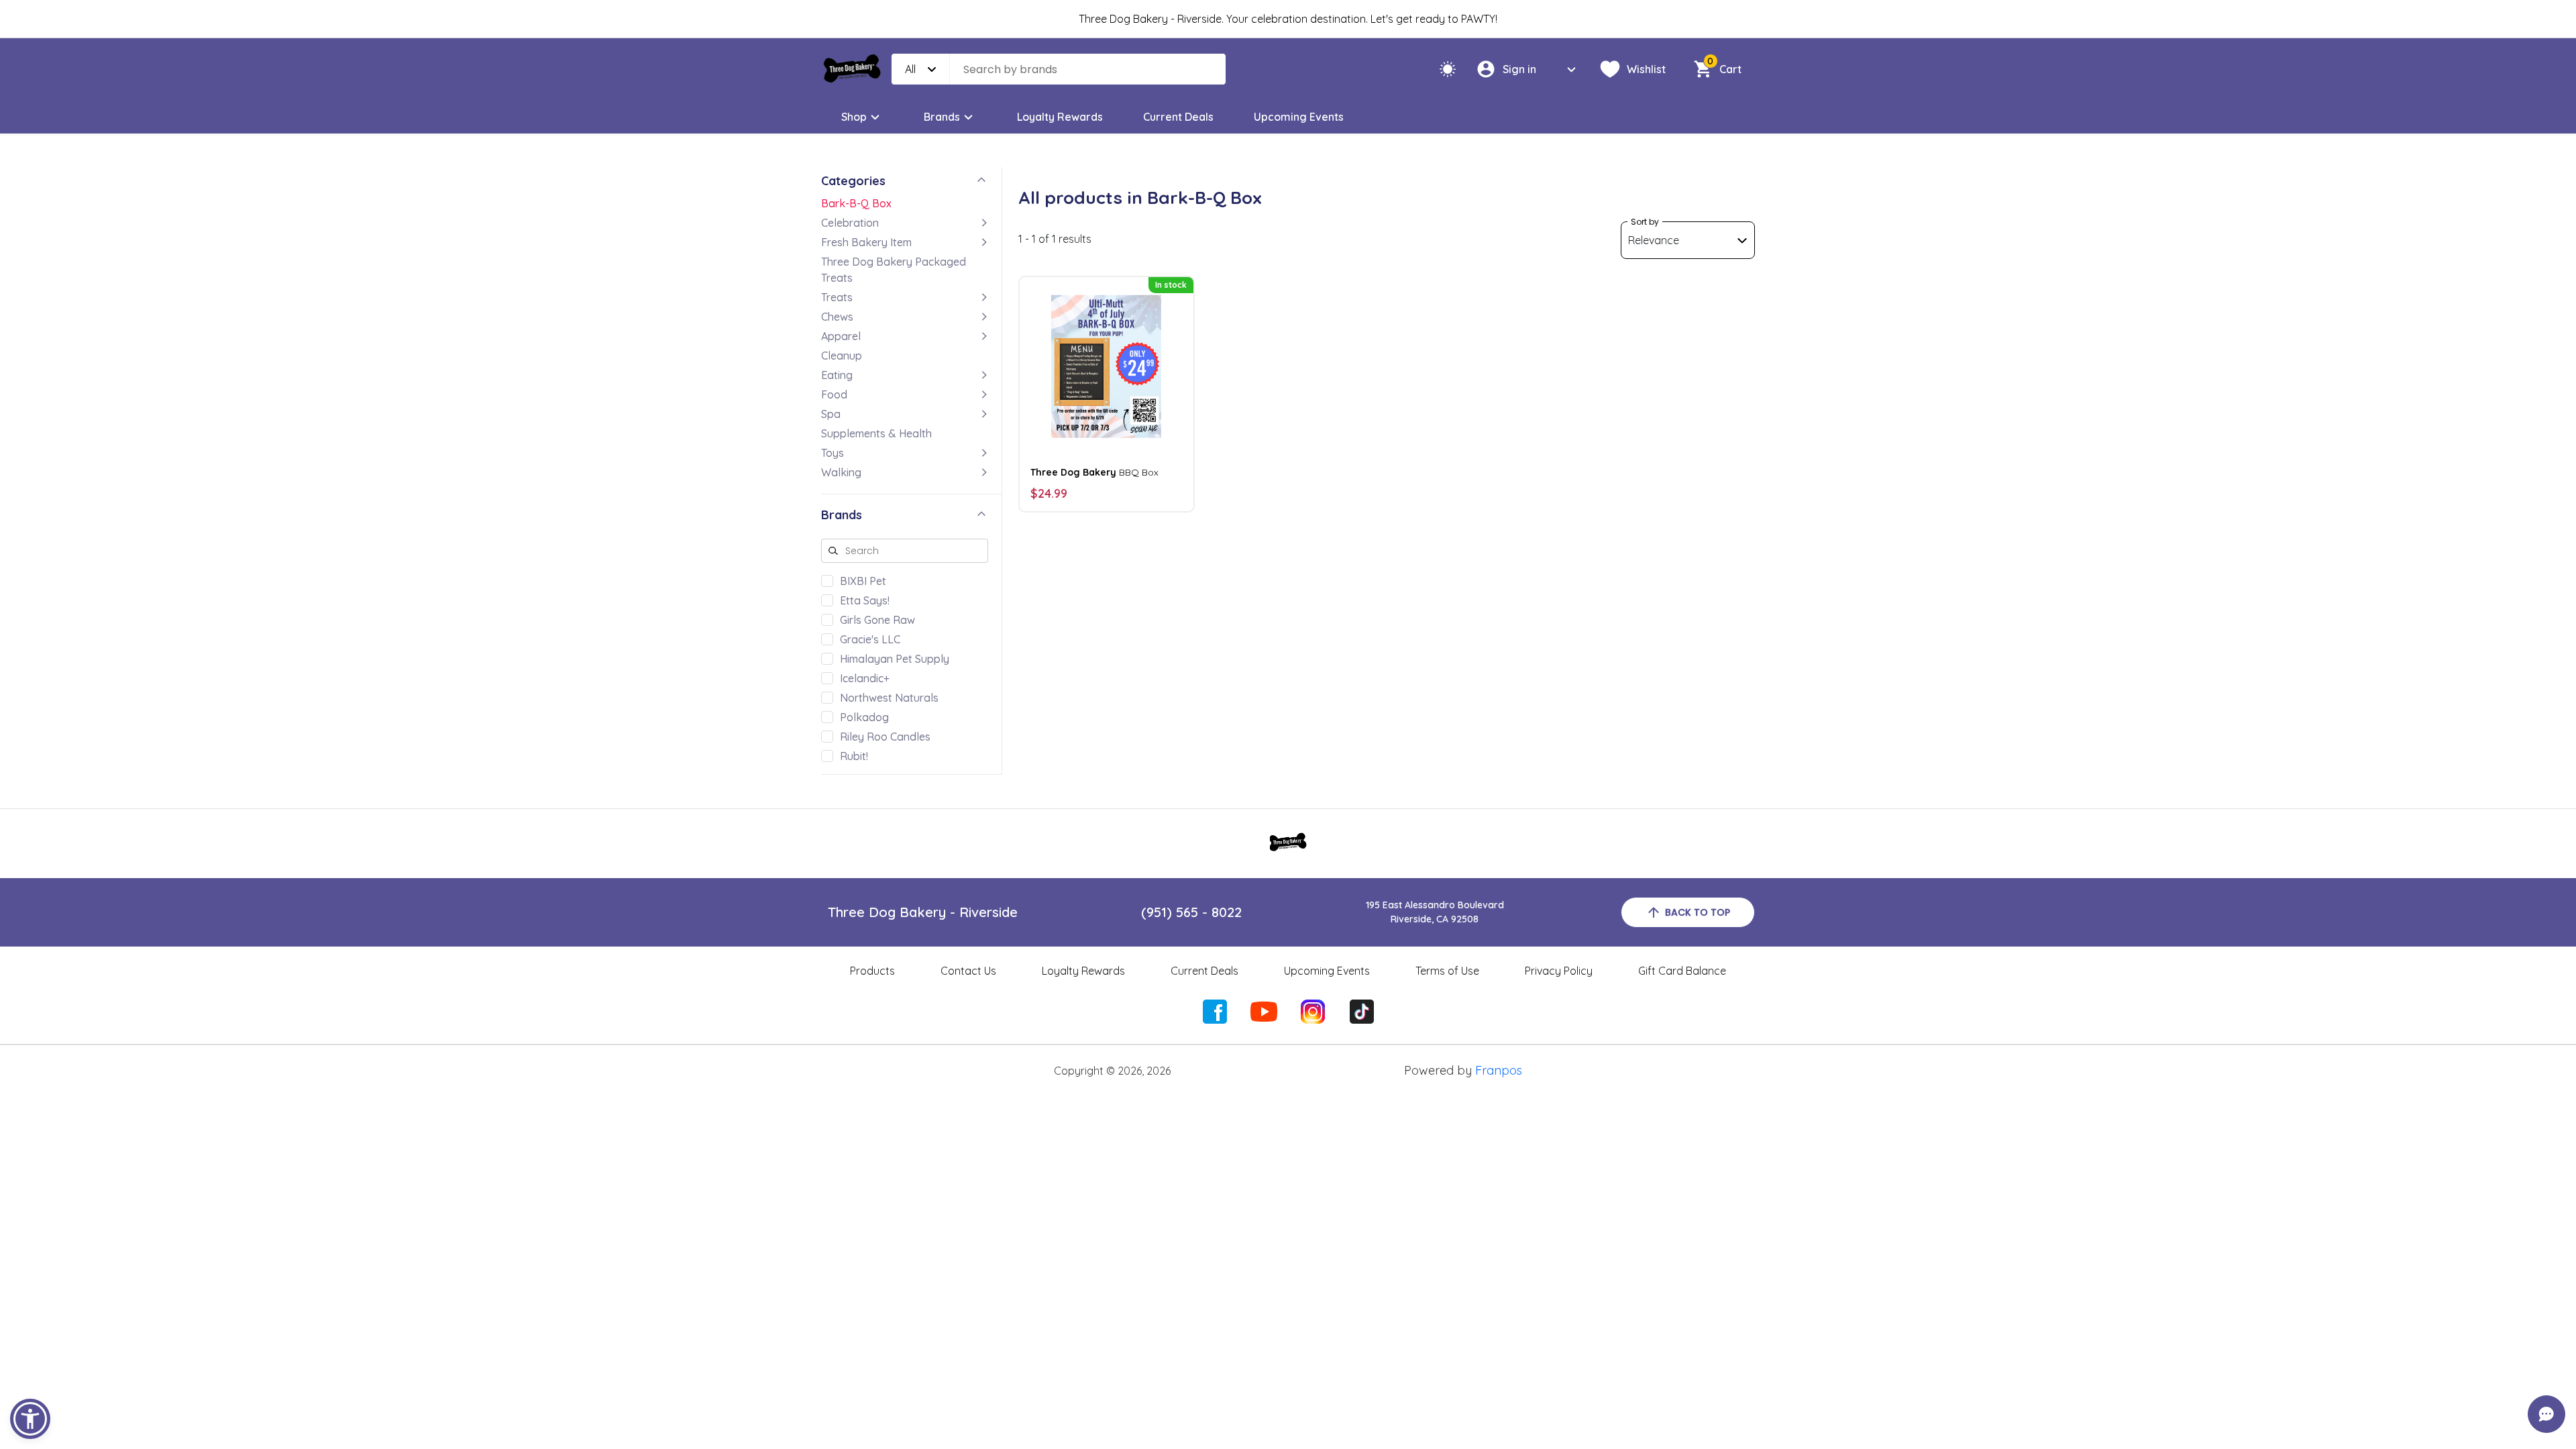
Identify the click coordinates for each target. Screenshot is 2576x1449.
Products (872, 971)
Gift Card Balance (1682, 971)
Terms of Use (1447, 971)
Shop (854, 117)
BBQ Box (1094, 472)
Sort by (1645, 222)
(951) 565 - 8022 (1191, 912)
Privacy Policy (1559, 971)
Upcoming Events (1299, 117)
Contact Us (968, 971)
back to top (1698, 912)
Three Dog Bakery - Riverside (923, 912)
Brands (942, 117)
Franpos (1499, 1070)
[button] (30, 1419)
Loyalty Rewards (1060, 117)
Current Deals (1178, 117)
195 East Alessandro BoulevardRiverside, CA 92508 (1435, 912)
